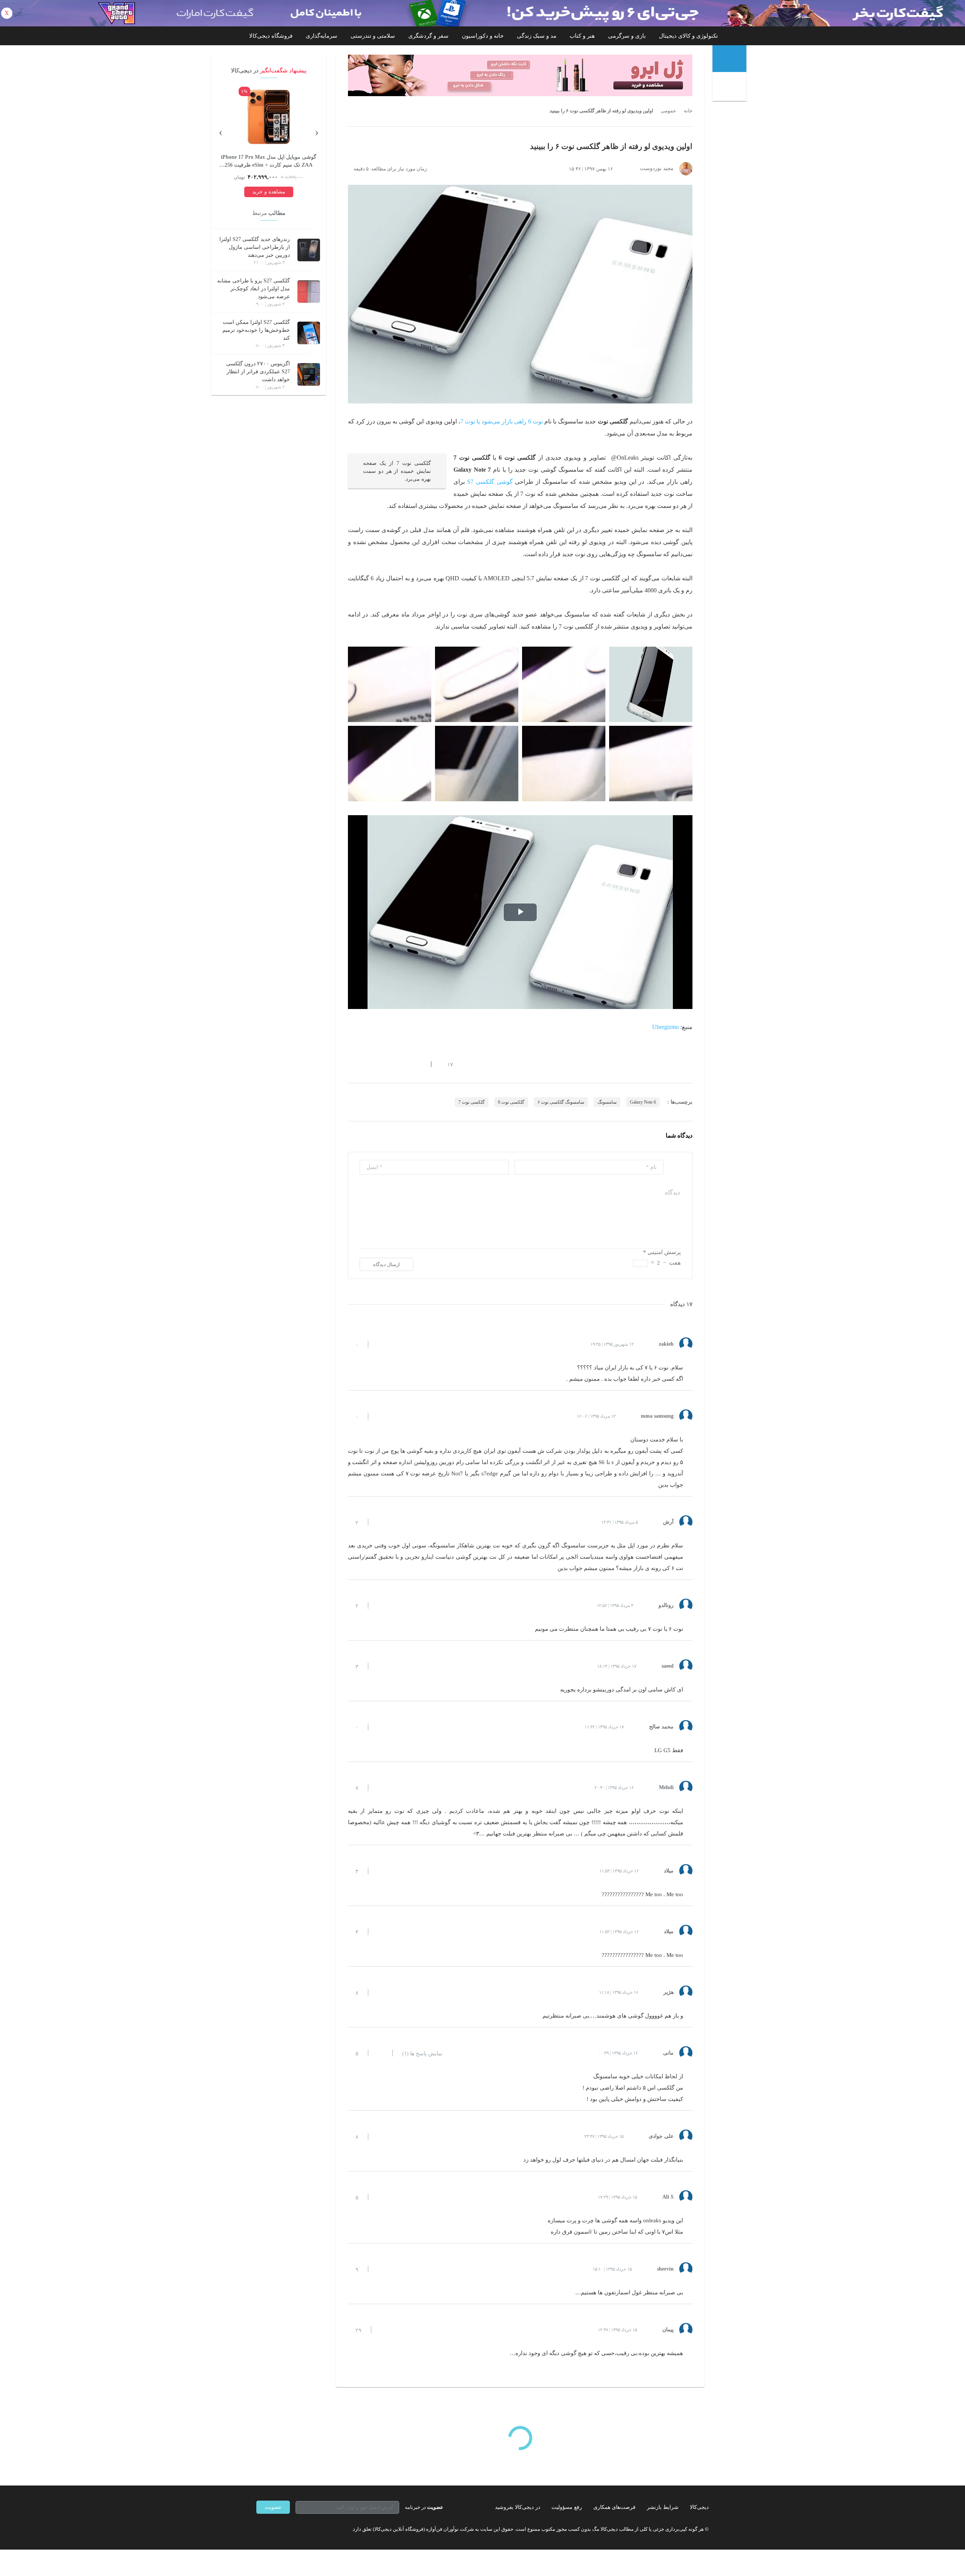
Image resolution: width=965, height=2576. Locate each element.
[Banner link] (482, 13)
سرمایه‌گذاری (322, 36)
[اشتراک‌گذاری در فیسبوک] (392, 1064)
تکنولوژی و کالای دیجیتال (688, 36)
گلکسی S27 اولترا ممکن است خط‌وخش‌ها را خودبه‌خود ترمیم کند (256, 330)
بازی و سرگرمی (627, 36)
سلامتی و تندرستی (373, 36)
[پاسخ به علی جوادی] (380, 2136)
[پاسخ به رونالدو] (380, 1605)
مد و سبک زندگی (537, 36)
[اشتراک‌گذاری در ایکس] (378, 1064)
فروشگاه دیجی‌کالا (271, 36)
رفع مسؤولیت (567, 2507)
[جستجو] (730, 87)
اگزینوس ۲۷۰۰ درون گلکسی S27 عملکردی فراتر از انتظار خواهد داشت (258, 372)
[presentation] (317, 132)
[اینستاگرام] (273, 2529)
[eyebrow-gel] (520, 75)
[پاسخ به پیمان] (383, 2330)
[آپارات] (300, 2529)
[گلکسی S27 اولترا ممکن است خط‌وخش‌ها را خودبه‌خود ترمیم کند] (309, 333)
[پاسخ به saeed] (380, 1666)
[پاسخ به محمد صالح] (380, 1727)
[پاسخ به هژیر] (380, 1992)
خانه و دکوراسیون (483, 36)
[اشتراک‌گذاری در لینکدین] (405, 1064)
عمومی (669, 111)
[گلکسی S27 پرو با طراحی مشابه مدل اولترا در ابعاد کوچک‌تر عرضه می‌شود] (309, 291)
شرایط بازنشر (663, 2507)
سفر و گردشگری (428, 36)
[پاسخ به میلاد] (380, 1871)
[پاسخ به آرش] (380, 1522)
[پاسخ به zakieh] (380, 1344)
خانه (688, 111)
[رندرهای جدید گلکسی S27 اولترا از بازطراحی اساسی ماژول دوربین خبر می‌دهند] (309, 250)
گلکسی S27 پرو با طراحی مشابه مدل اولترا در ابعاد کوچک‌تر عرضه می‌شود (254, 289)
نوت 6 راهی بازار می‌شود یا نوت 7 (502, 421)
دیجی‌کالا (699, 2507)
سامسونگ (607, 1102)
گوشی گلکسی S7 (490, 482)
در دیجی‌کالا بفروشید (518, 2507)
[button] (446, 1064)
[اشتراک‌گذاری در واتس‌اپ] (365, 1064)
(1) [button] (422, 2054)
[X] (286, 2529)
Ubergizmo (666, 1027)
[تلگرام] (259, 2529)
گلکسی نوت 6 (511, 1102)
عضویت (273, 2507)
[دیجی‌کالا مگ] (729, 59)
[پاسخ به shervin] (380, 2269)
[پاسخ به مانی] (380, 2053)
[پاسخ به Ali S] (380, 2197)
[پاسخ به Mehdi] (380, 1788)
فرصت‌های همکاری (614, 2507)
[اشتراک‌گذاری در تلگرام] (351, 1064)
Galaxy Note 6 (643, 1102)
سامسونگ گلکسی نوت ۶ (561, 1102)
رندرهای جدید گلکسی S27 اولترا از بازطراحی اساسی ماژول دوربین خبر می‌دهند (255, 247)
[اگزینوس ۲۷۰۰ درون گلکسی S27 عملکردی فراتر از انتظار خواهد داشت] (309, 374)
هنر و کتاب (582, 36)
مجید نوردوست (657, 168)
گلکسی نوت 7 (472, 1102)
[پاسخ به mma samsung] (380, 1416)
